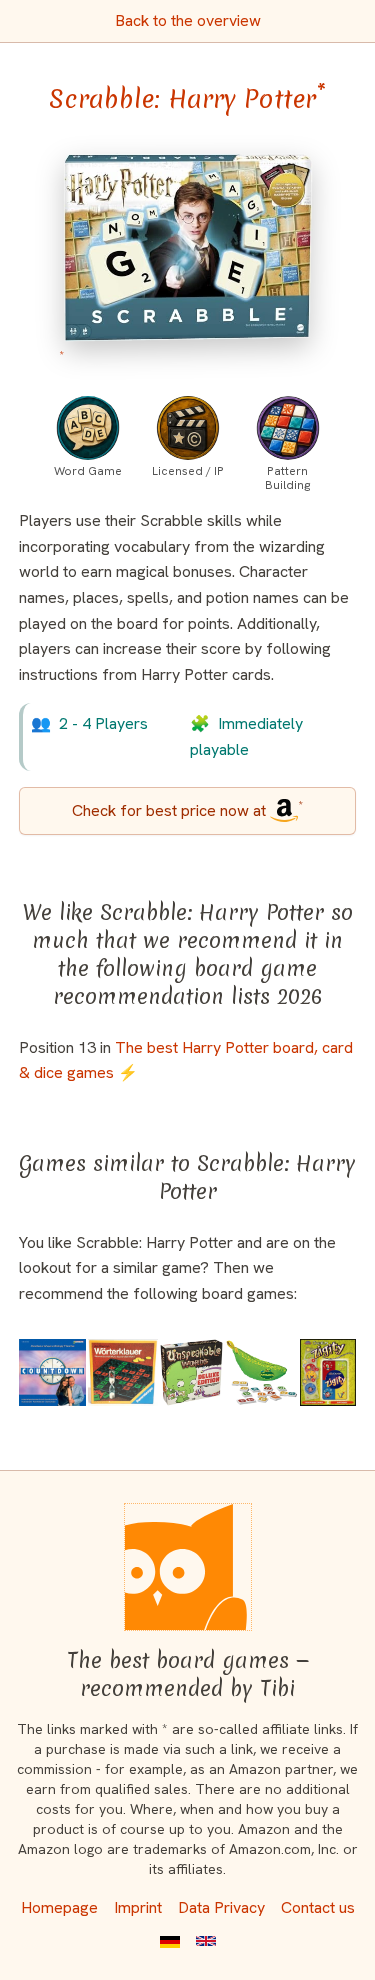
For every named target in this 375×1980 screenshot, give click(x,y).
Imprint (138, 1907)
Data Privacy (221, 1907)
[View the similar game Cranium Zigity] (328, 1372)
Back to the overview (188, 20)
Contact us (318, 1907)
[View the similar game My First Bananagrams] (261, 1372)
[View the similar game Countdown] (52, 1372)
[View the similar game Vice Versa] (123, 1372)
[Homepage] (188, 1567)
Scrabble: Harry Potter (187, 99)
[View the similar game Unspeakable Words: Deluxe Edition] (191, 1372)
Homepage (59, 1907)
